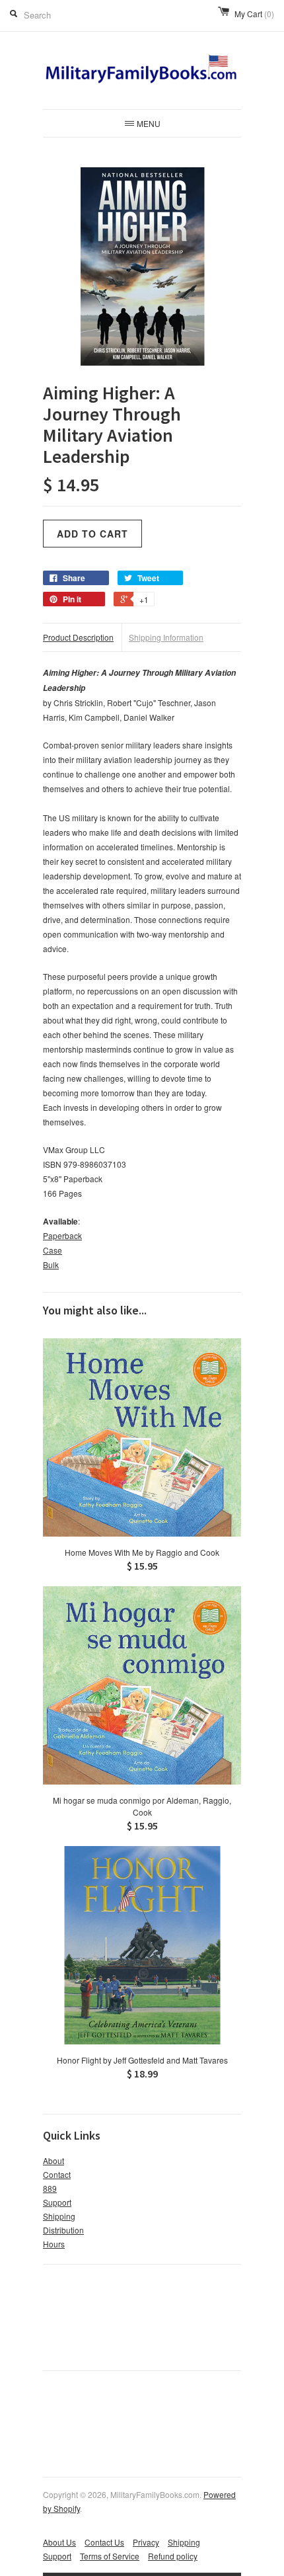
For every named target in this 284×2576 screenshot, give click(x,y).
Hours (54, 2244)
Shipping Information (166, 637)
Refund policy (173, 2556)
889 (50, 2188)
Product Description (78, 637)
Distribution (63, 2230)
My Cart (254, 14)
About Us (59, 2542)
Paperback (62, 1235)
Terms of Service (110, 2556)
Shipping (59, 2216)
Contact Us (104, 2542)
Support (57, 2202)
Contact (57, 2174)
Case (53, 1250)
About (53, 2160)
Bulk (51, 1265)
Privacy (146, 2542)
